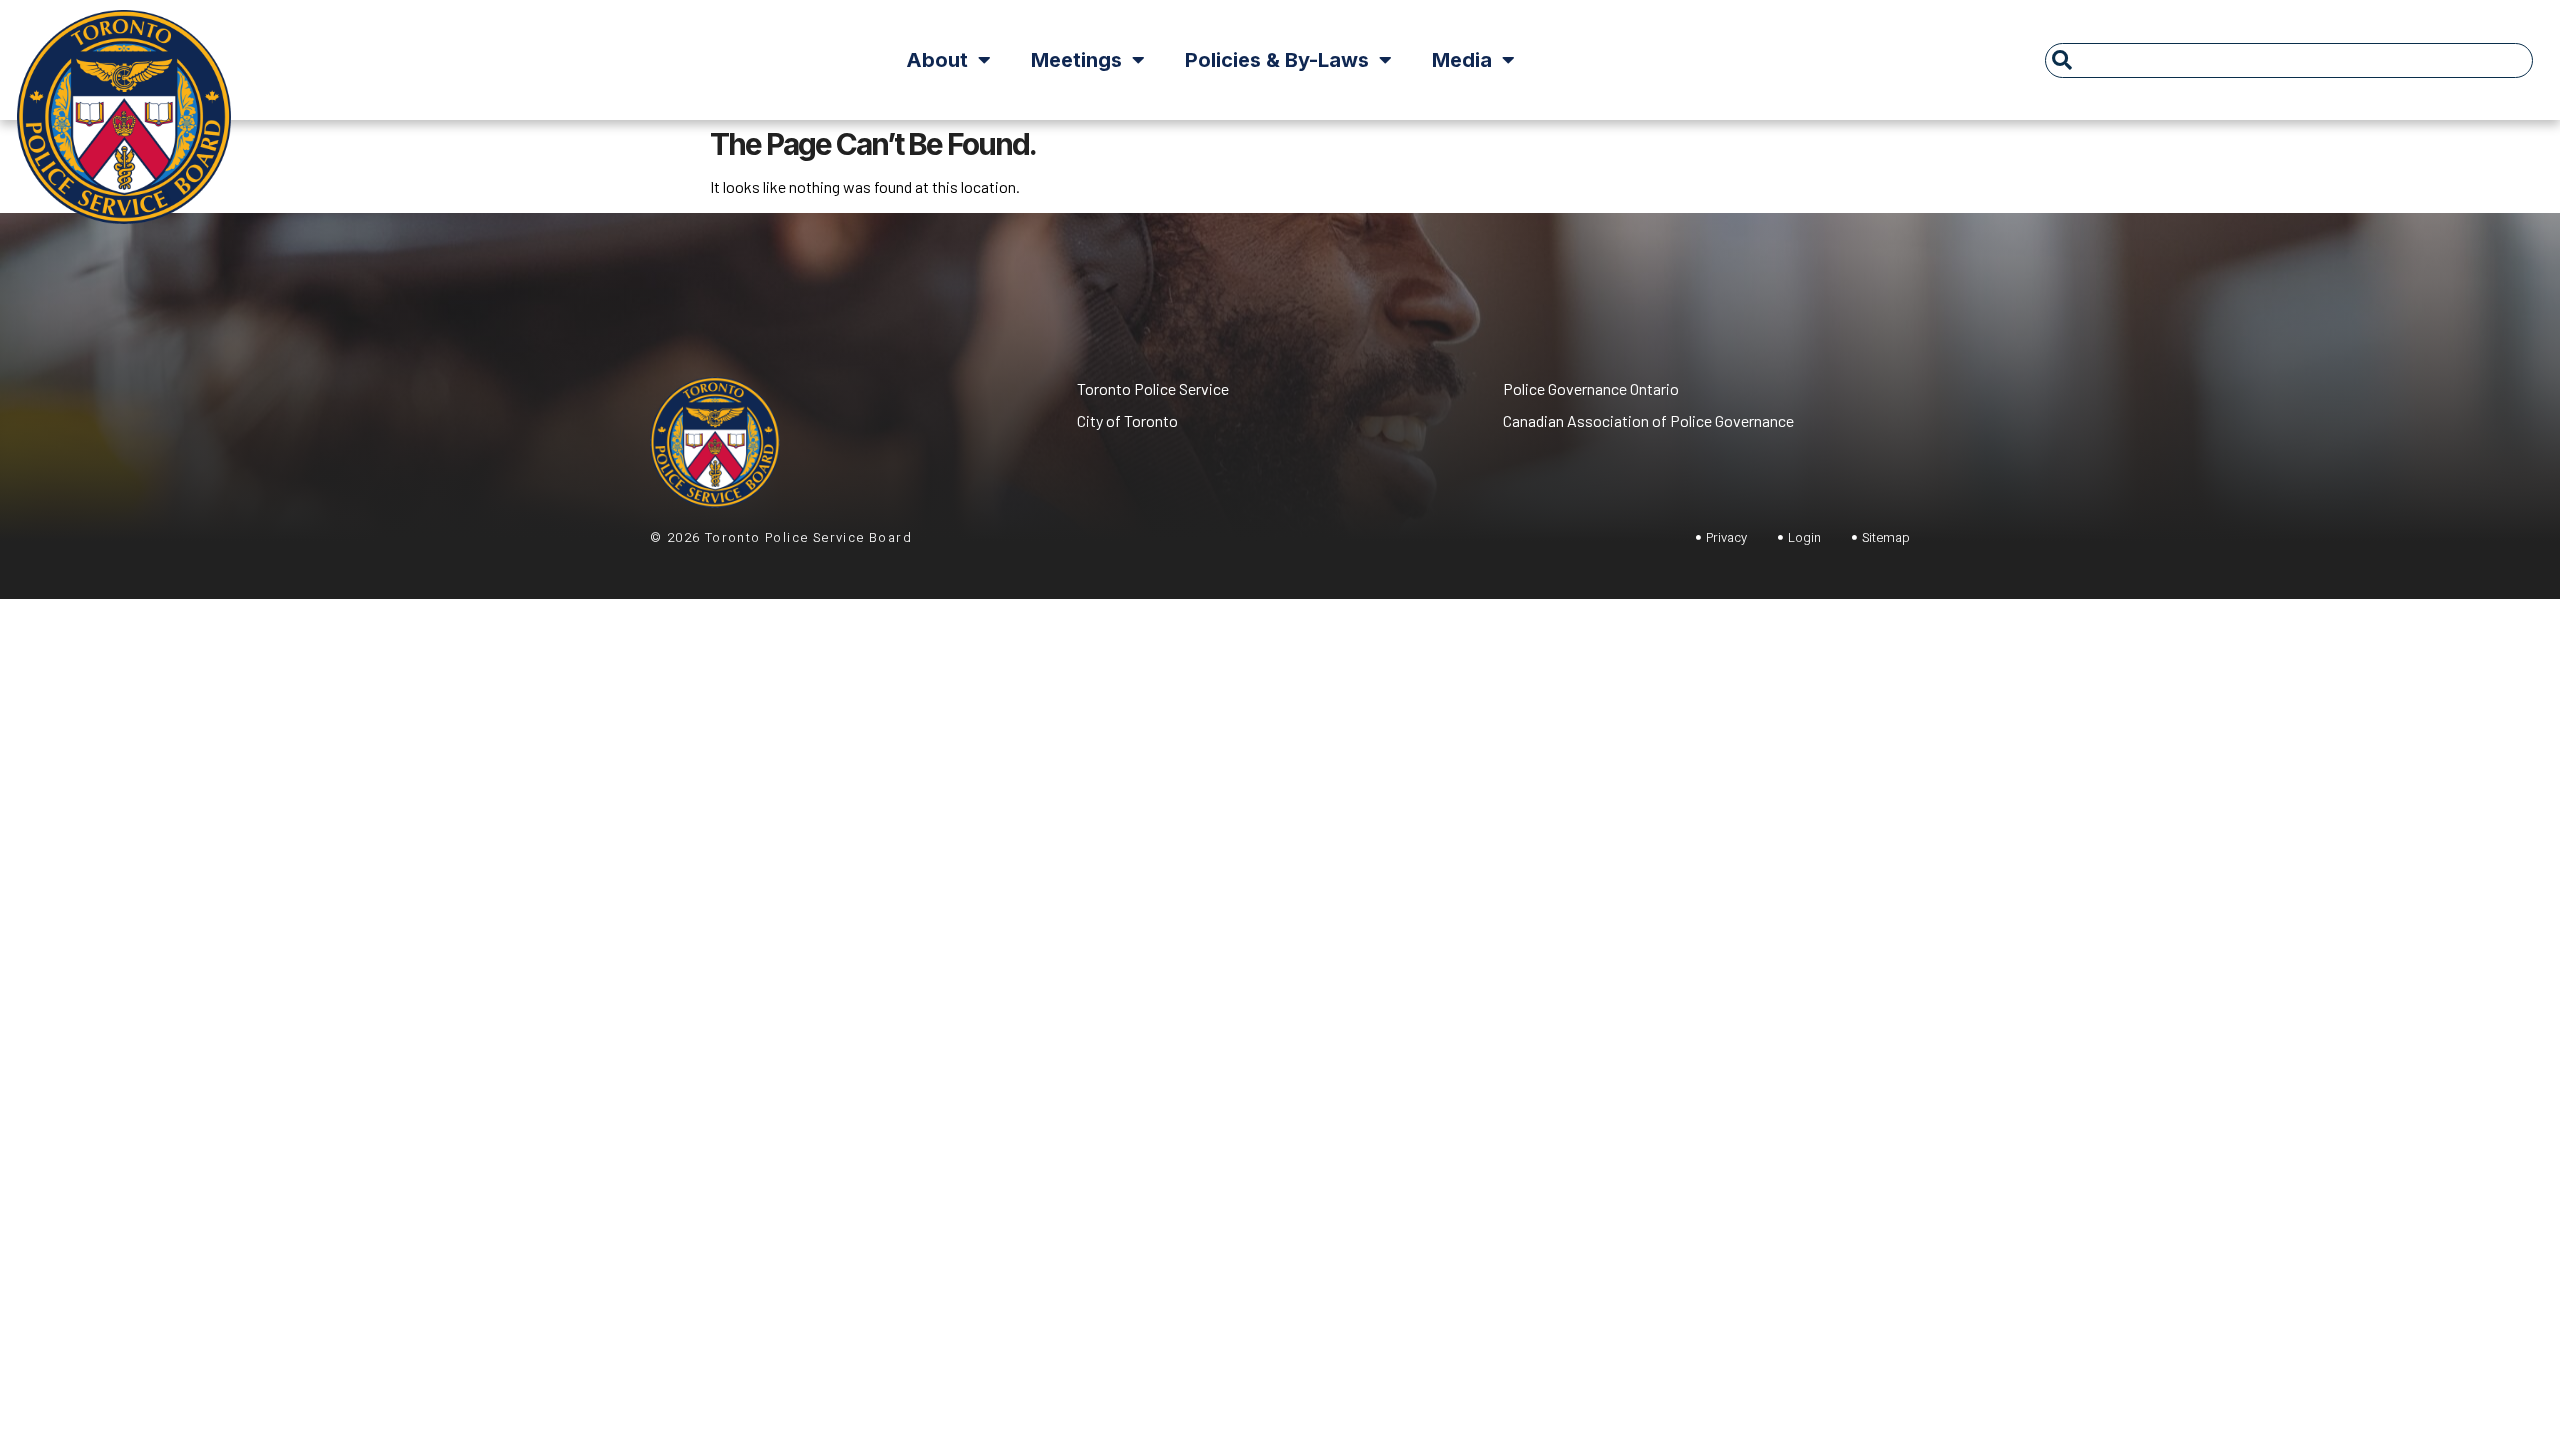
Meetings (1076, 60)
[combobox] (2289, 60)
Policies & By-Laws (1277, 60)
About (937, 60)
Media (1462, 60)
